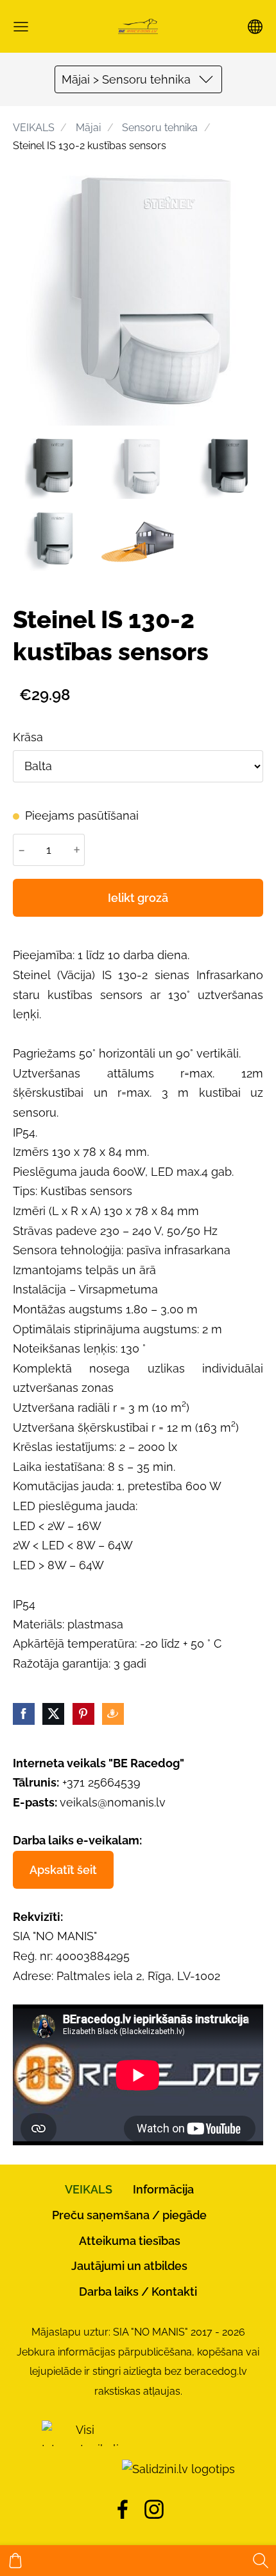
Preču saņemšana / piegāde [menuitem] (129, 2215)
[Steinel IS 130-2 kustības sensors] (50, 468)
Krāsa (28, 737)
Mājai (88, 128)
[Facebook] (123, 2509)
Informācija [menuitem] (163, 2189)
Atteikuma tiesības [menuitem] (130, 2241)
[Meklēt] (261, 2561)
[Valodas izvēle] (255, 27)
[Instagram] (154, 2509)
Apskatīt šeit (63, 1870)
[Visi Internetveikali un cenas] (80, 2469)
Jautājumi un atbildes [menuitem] (129, 2266)
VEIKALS (34, 128)
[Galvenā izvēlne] (21, 27)
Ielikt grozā (138, 898)
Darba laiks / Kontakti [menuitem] (138, 2292)
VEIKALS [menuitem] (89, 2189)
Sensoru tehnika (160, 128)
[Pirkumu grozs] (15, 2561)
